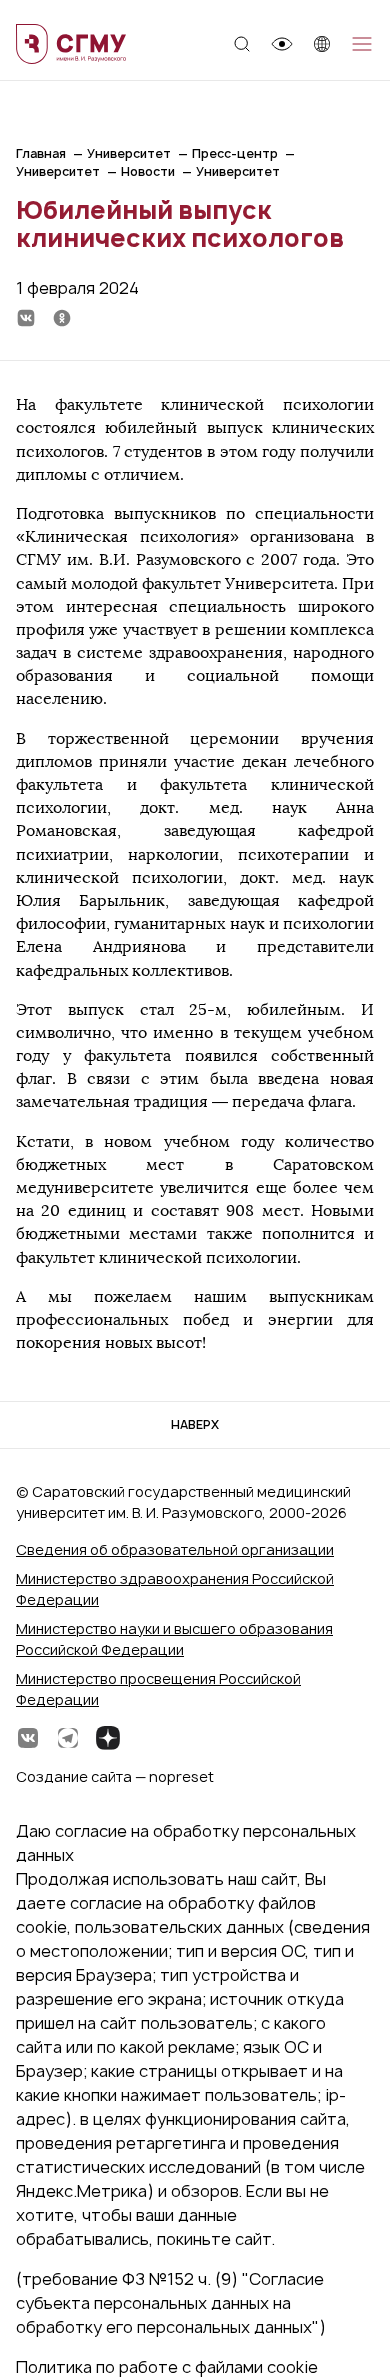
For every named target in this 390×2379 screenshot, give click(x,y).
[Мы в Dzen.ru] (108, 1738)
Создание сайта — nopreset (115, 1776)
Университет (129, 153)
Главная (41, 153)
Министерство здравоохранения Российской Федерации (175, 1589)
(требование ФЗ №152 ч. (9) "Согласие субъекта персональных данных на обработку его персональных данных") (171, 2303)
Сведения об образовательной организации (175, 1549)
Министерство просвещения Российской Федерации (158, 1689)
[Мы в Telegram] (68, 1738)
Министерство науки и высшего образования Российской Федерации (174, 1639)
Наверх (195, 1424)
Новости (148, 171)
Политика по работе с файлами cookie (167, 2367)
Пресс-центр (235, 153)
